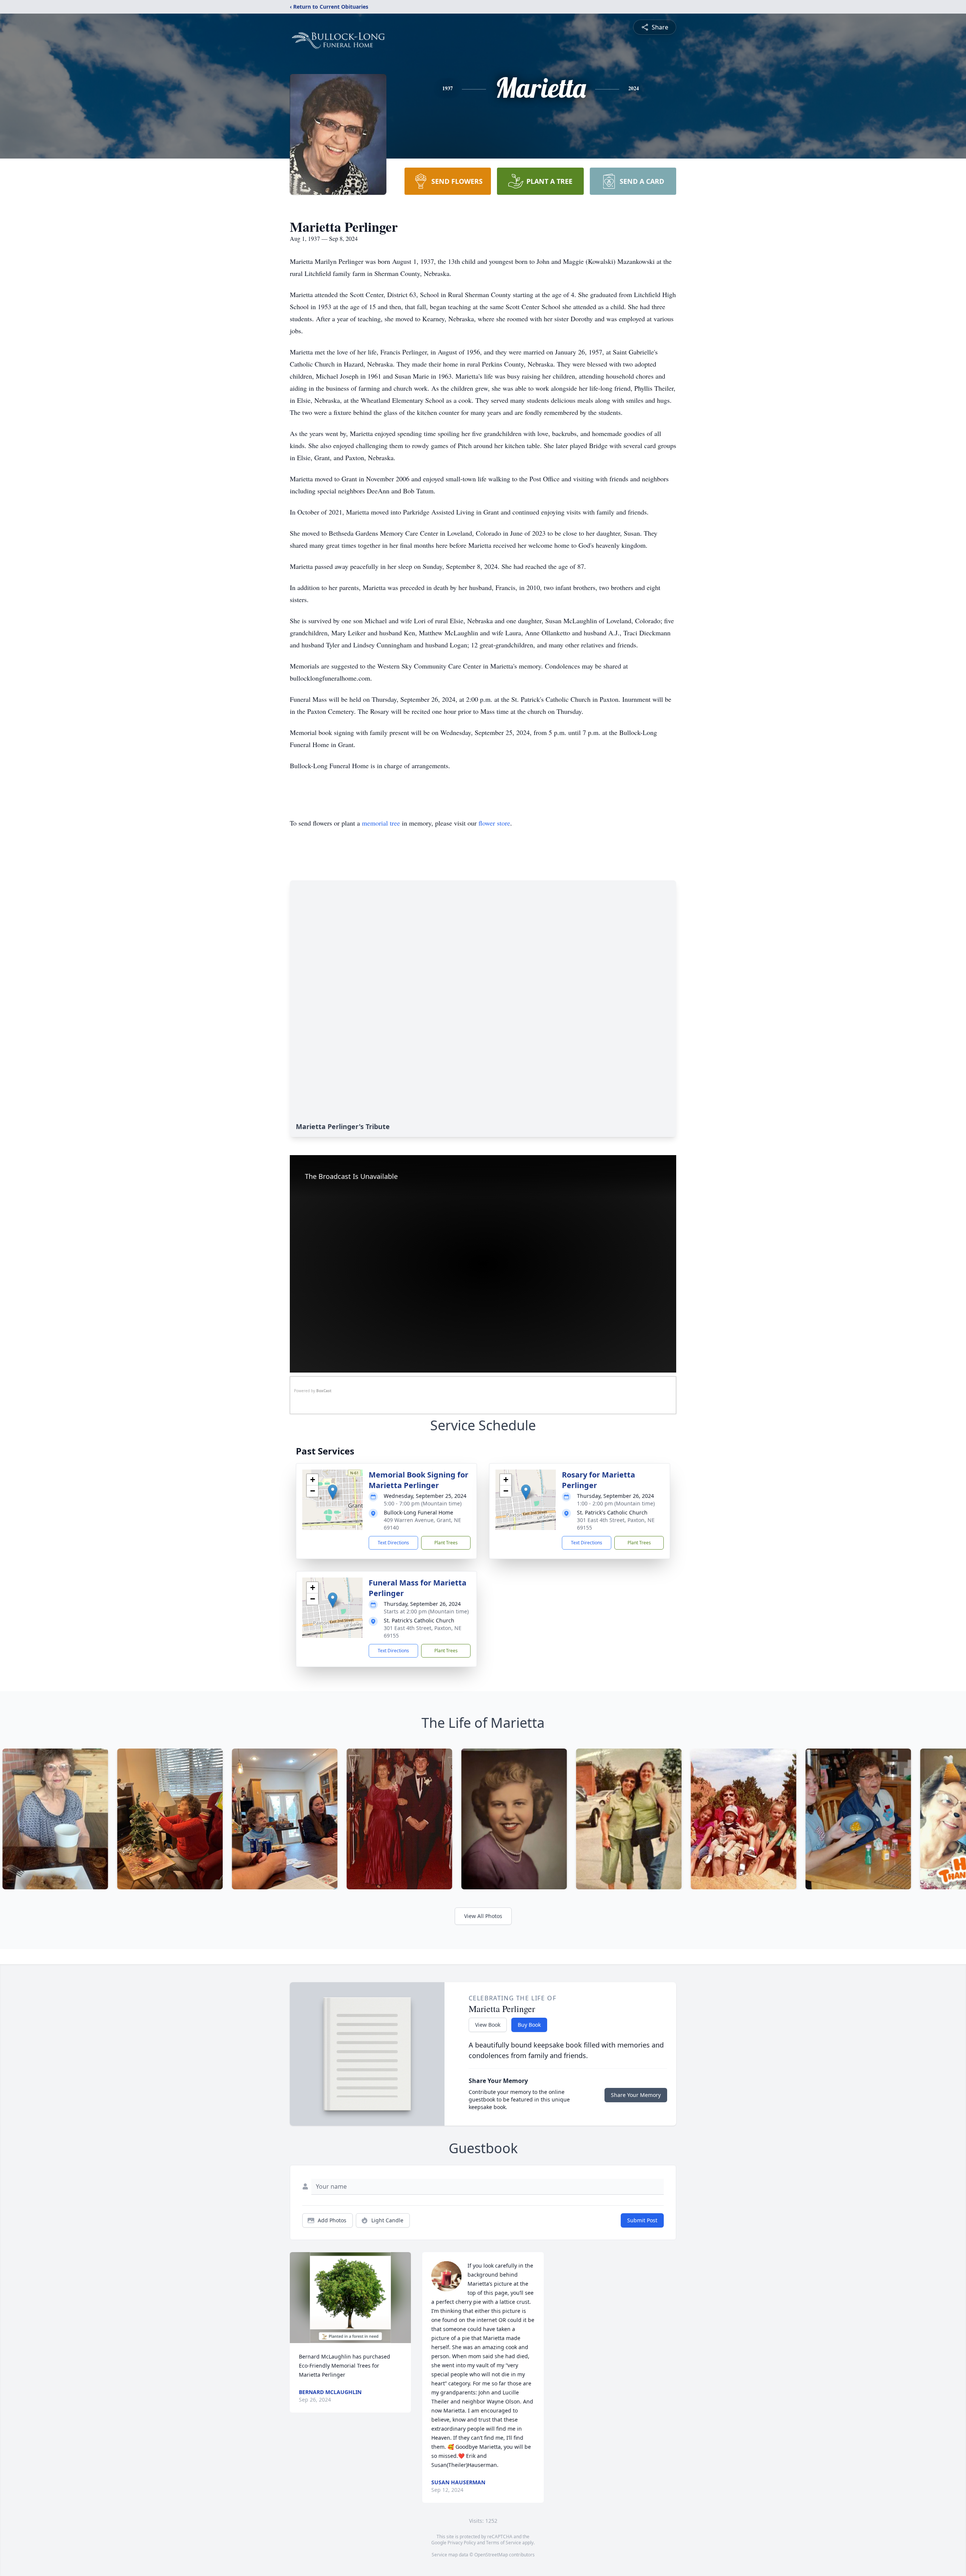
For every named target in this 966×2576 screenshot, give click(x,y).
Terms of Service (504, 2543)
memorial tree (381, 823)
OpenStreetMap (491, 2555)
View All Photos (483, 1916)
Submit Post (642, 2220)
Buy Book (529, 2025)
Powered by (313, 1391)
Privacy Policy (462, 2543)
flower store (494, 823)
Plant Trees (446, 1543)
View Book (488, 2025)
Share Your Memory (636, 2095)
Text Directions (393, 1543)
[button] (333, 1492)
